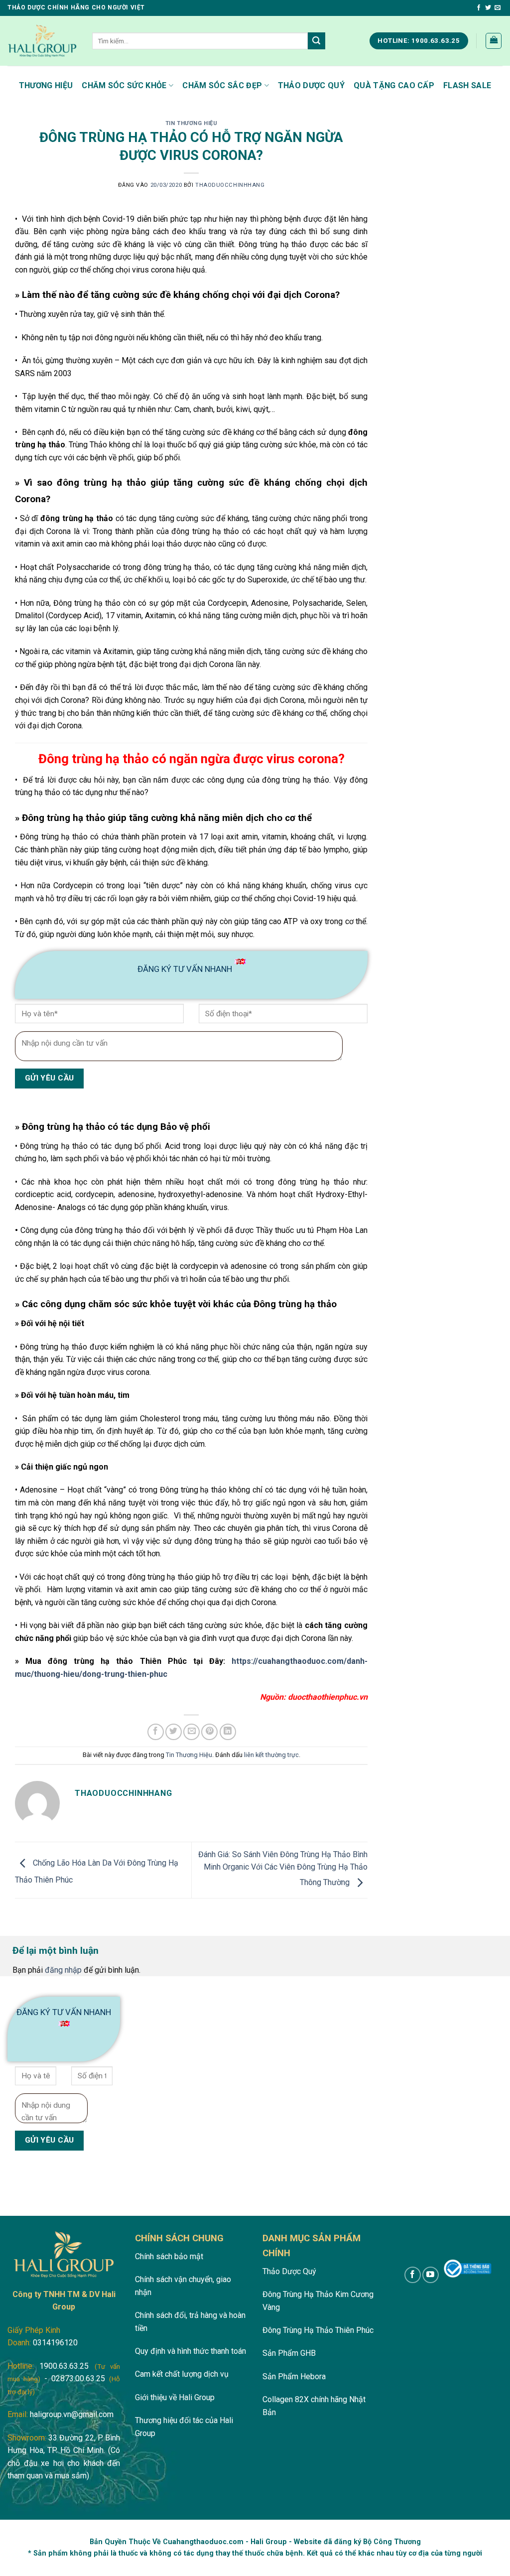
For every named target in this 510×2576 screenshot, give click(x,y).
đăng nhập (63, 1970)
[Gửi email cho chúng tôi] (498, 8)
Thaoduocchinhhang (230, 185)
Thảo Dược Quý (311, 85)
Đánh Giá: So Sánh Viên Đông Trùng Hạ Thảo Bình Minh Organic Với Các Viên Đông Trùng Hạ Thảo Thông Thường (283, 1869)
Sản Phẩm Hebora (294, 2376)
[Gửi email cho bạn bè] (191, 1732)
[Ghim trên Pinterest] (209, 1732)
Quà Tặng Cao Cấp (394, 85)
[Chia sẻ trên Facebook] (156, 1732)
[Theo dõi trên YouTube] (431, 2275)
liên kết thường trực (271, 1755)
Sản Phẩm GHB (289, 2353)
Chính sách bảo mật (169, 2256)
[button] (494, 41)
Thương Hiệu (46, 85)
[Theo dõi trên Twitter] (488, 8)
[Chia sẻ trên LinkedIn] (228, 1732)
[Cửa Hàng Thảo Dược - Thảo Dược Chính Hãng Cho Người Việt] (42, 41)
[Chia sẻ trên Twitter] (174, 1732)
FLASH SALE (467, 85)
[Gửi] (316, 41)
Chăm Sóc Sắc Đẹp (222, 85)
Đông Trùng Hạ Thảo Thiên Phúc (318, 2330)
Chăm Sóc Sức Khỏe (124, 85)
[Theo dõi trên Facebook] (479, 8)
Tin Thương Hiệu (191, 123)
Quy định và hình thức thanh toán (191, 2351)
